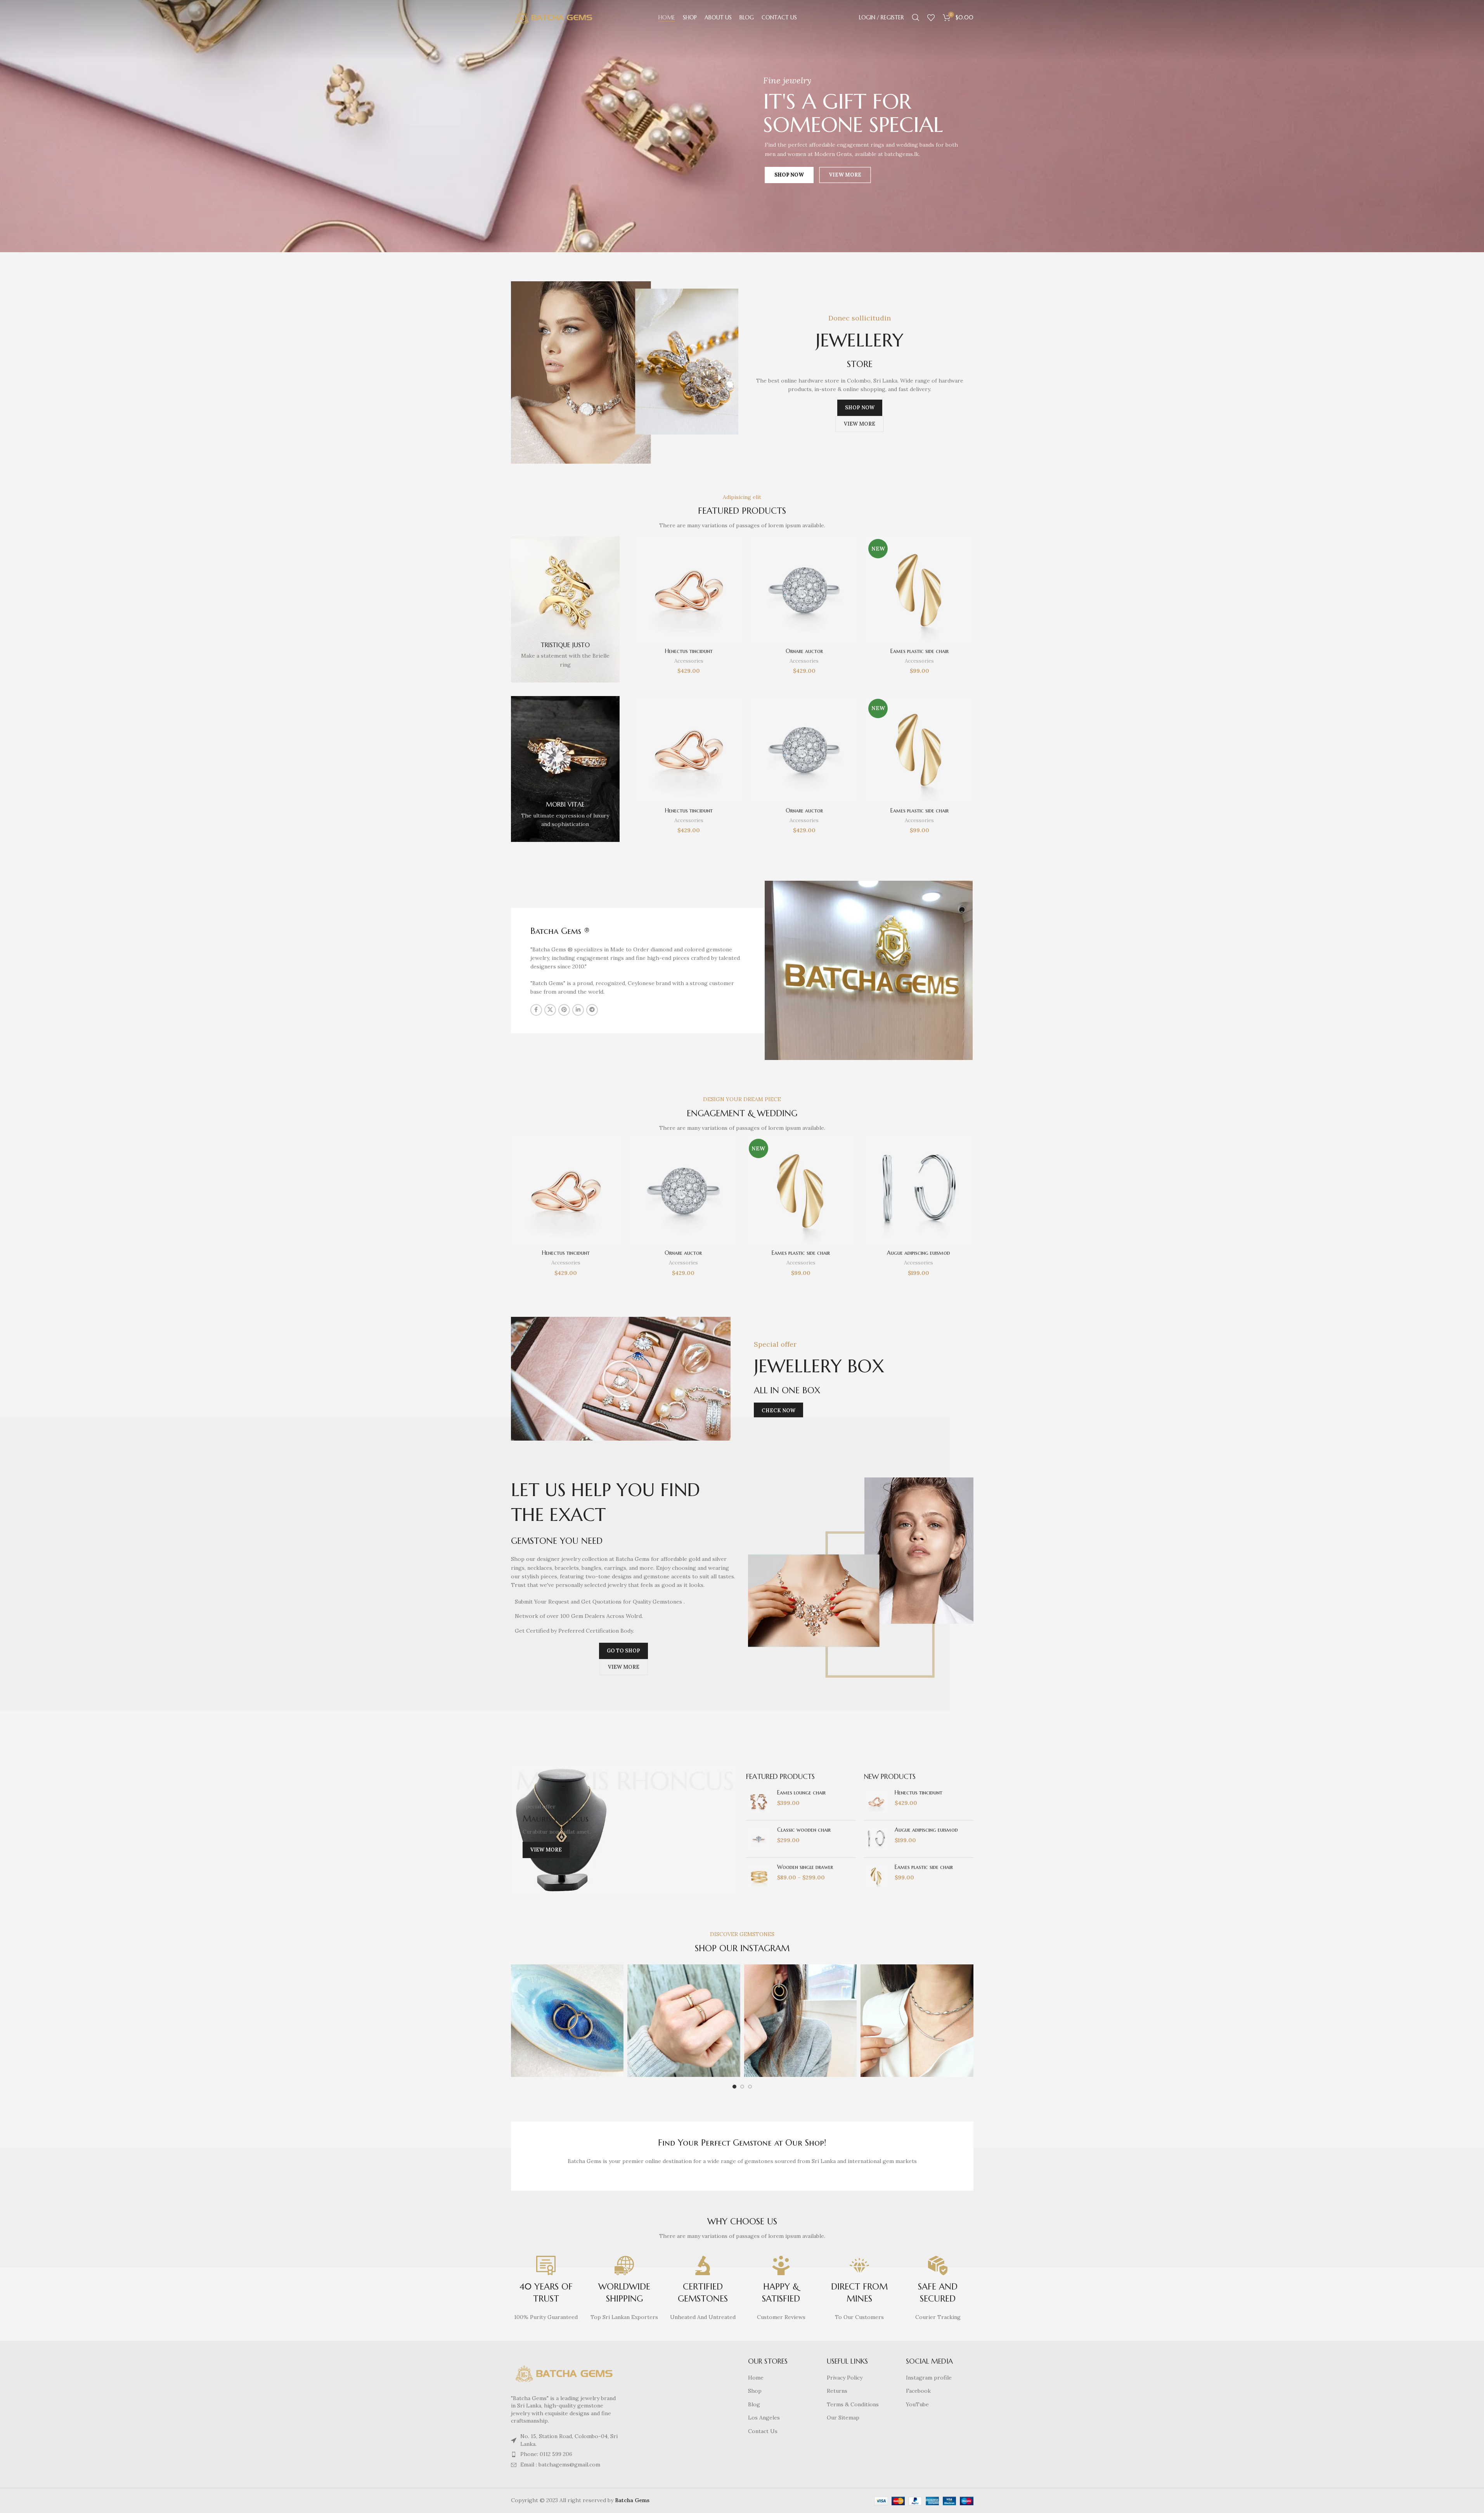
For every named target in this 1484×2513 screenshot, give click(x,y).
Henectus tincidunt (689, 651)
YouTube (917, 2404)
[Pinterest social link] (564, 1010)
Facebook (918, 2391)
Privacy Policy (845, 2378)
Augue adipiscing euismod (919, 1253)
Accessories (689, 661)
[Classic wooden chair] (759, 1839)
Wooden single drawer (805, 1867)
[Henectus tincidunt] (689, 590)
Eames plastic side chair (919, 651)
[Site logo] (554, 17)
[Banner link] (565, 609)
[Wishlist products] (931, 17)
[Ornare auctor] (804, 590)
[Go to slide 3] (750, 2087)
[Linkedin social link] (578, 1010)
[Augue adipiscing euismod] (919, 1191)
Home (756, 2378)
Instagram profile (929, 2378)
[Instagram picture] (567, 2021)
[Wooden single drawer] (759, 1876)
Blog (754, 2404)
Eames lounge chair (801, 1793)
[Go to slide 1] (734, 2087)
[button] (621, 1379)
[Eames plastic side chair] (919, 590)
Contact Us (763, 2431)
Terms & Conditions (853, 2404)
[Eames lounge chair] (759, 1802)
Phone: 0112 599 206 (546, 2454)
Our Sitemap (843, 2418)
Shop (755, 2391)
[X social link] (550, 1010)
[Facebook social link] (536, 1010)
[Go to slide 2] (742, 2087)
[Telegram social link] (592, 1010)
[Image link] (565, 2373)
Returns (837, 2391)
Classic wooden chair (804, 1830)
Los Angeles (764, 2418)
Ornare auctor (804, 651)
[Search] (916, 17)
